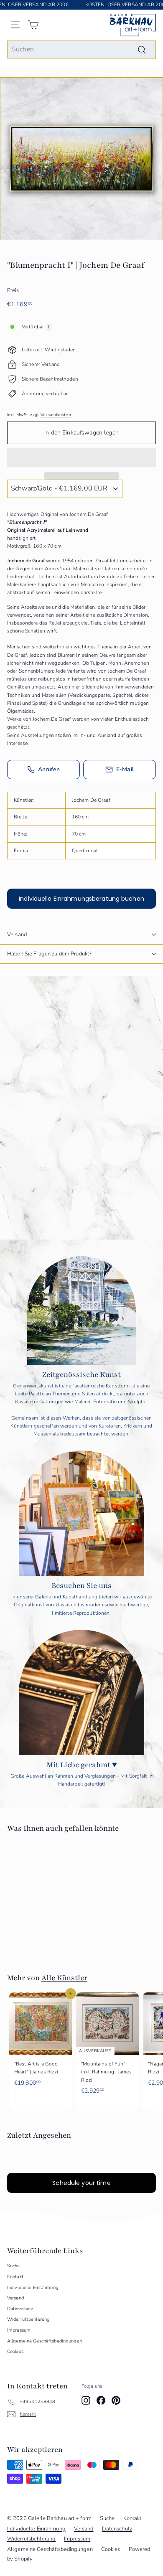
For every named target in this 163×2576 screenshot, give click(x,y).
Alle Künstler (64, 1978)
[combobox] (81, 50)
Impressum (19, 2330)
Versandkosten (56, 415)
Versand (17, 935)
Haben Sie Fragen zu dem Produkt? (49, 954)
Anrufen (49, 769)
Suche (14, 2266)
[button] (81, 457)
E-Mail (125, 769)
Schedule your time (81, 2183)
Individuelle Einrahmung (33, 2288)
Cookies (15, 2351)
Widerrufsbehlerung (28, 2319)
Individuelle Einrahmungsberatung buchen (81, 899)
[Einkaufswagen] (33, 25)
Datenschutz (20, 2309)
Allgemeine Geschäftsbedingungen (45, 2341)
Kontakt (15, 2277)
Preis (13, 290)
